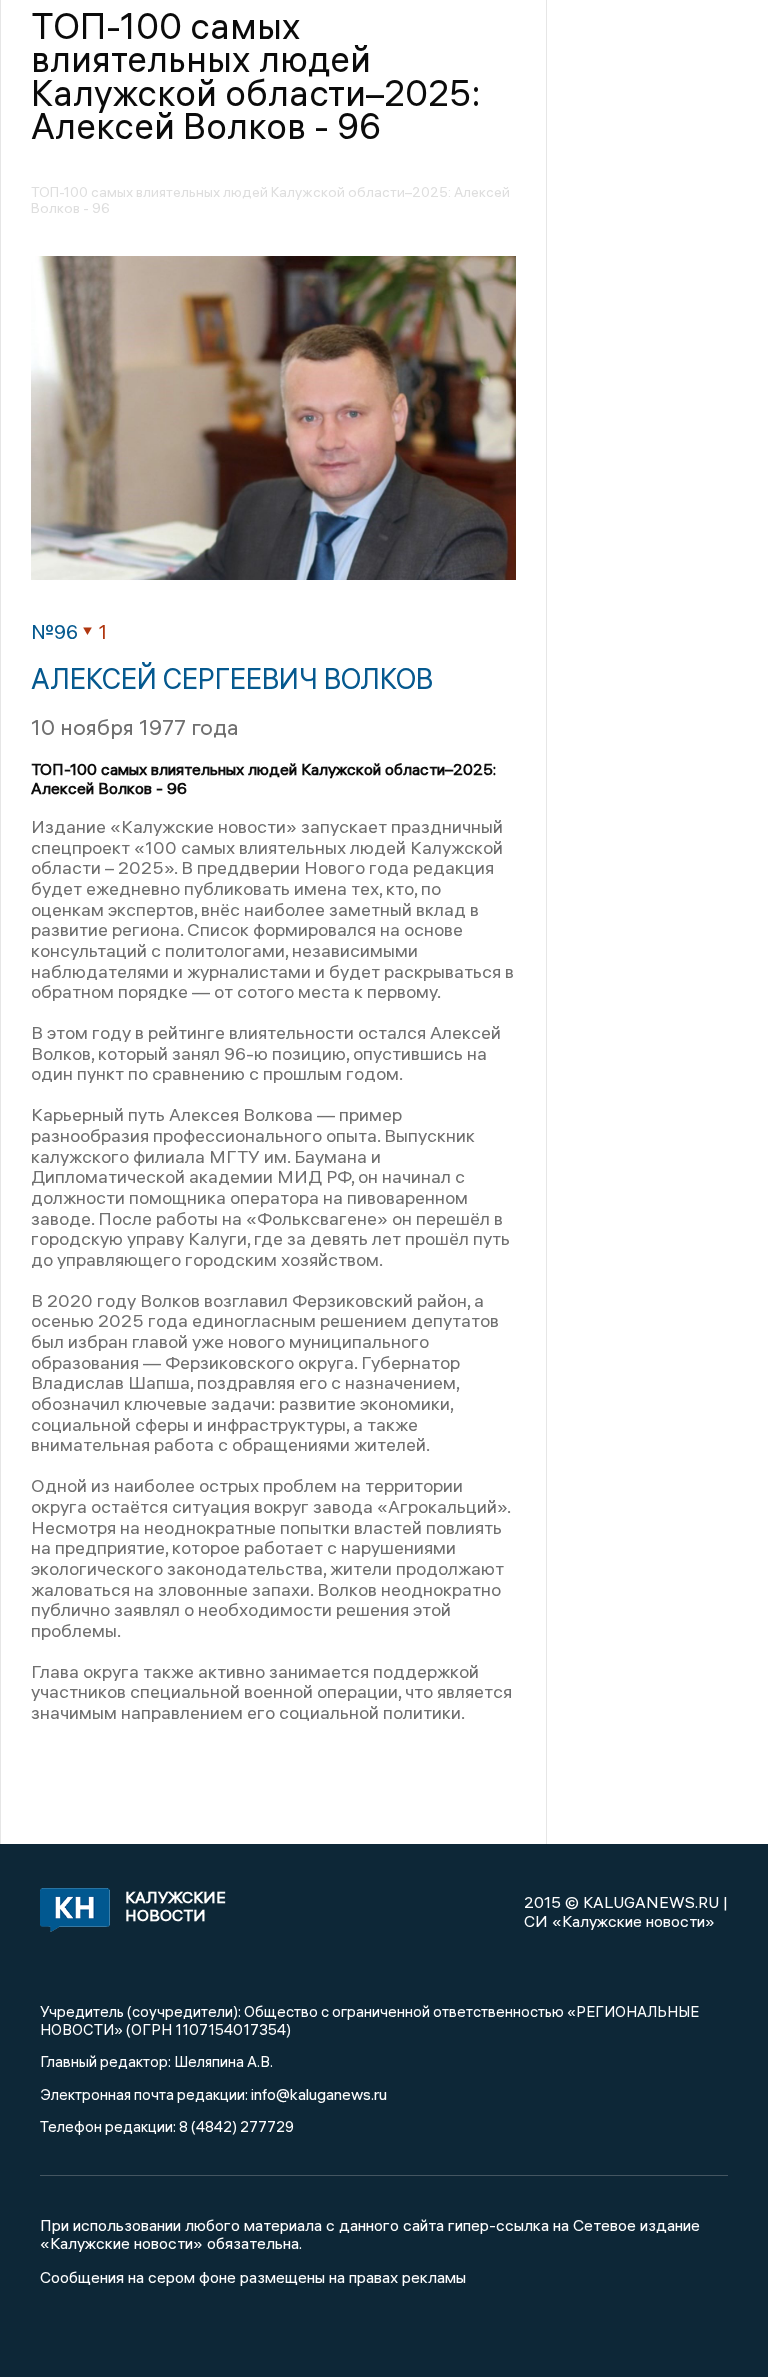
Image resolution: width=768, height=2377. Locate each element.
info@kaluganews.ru (319, 2094)
